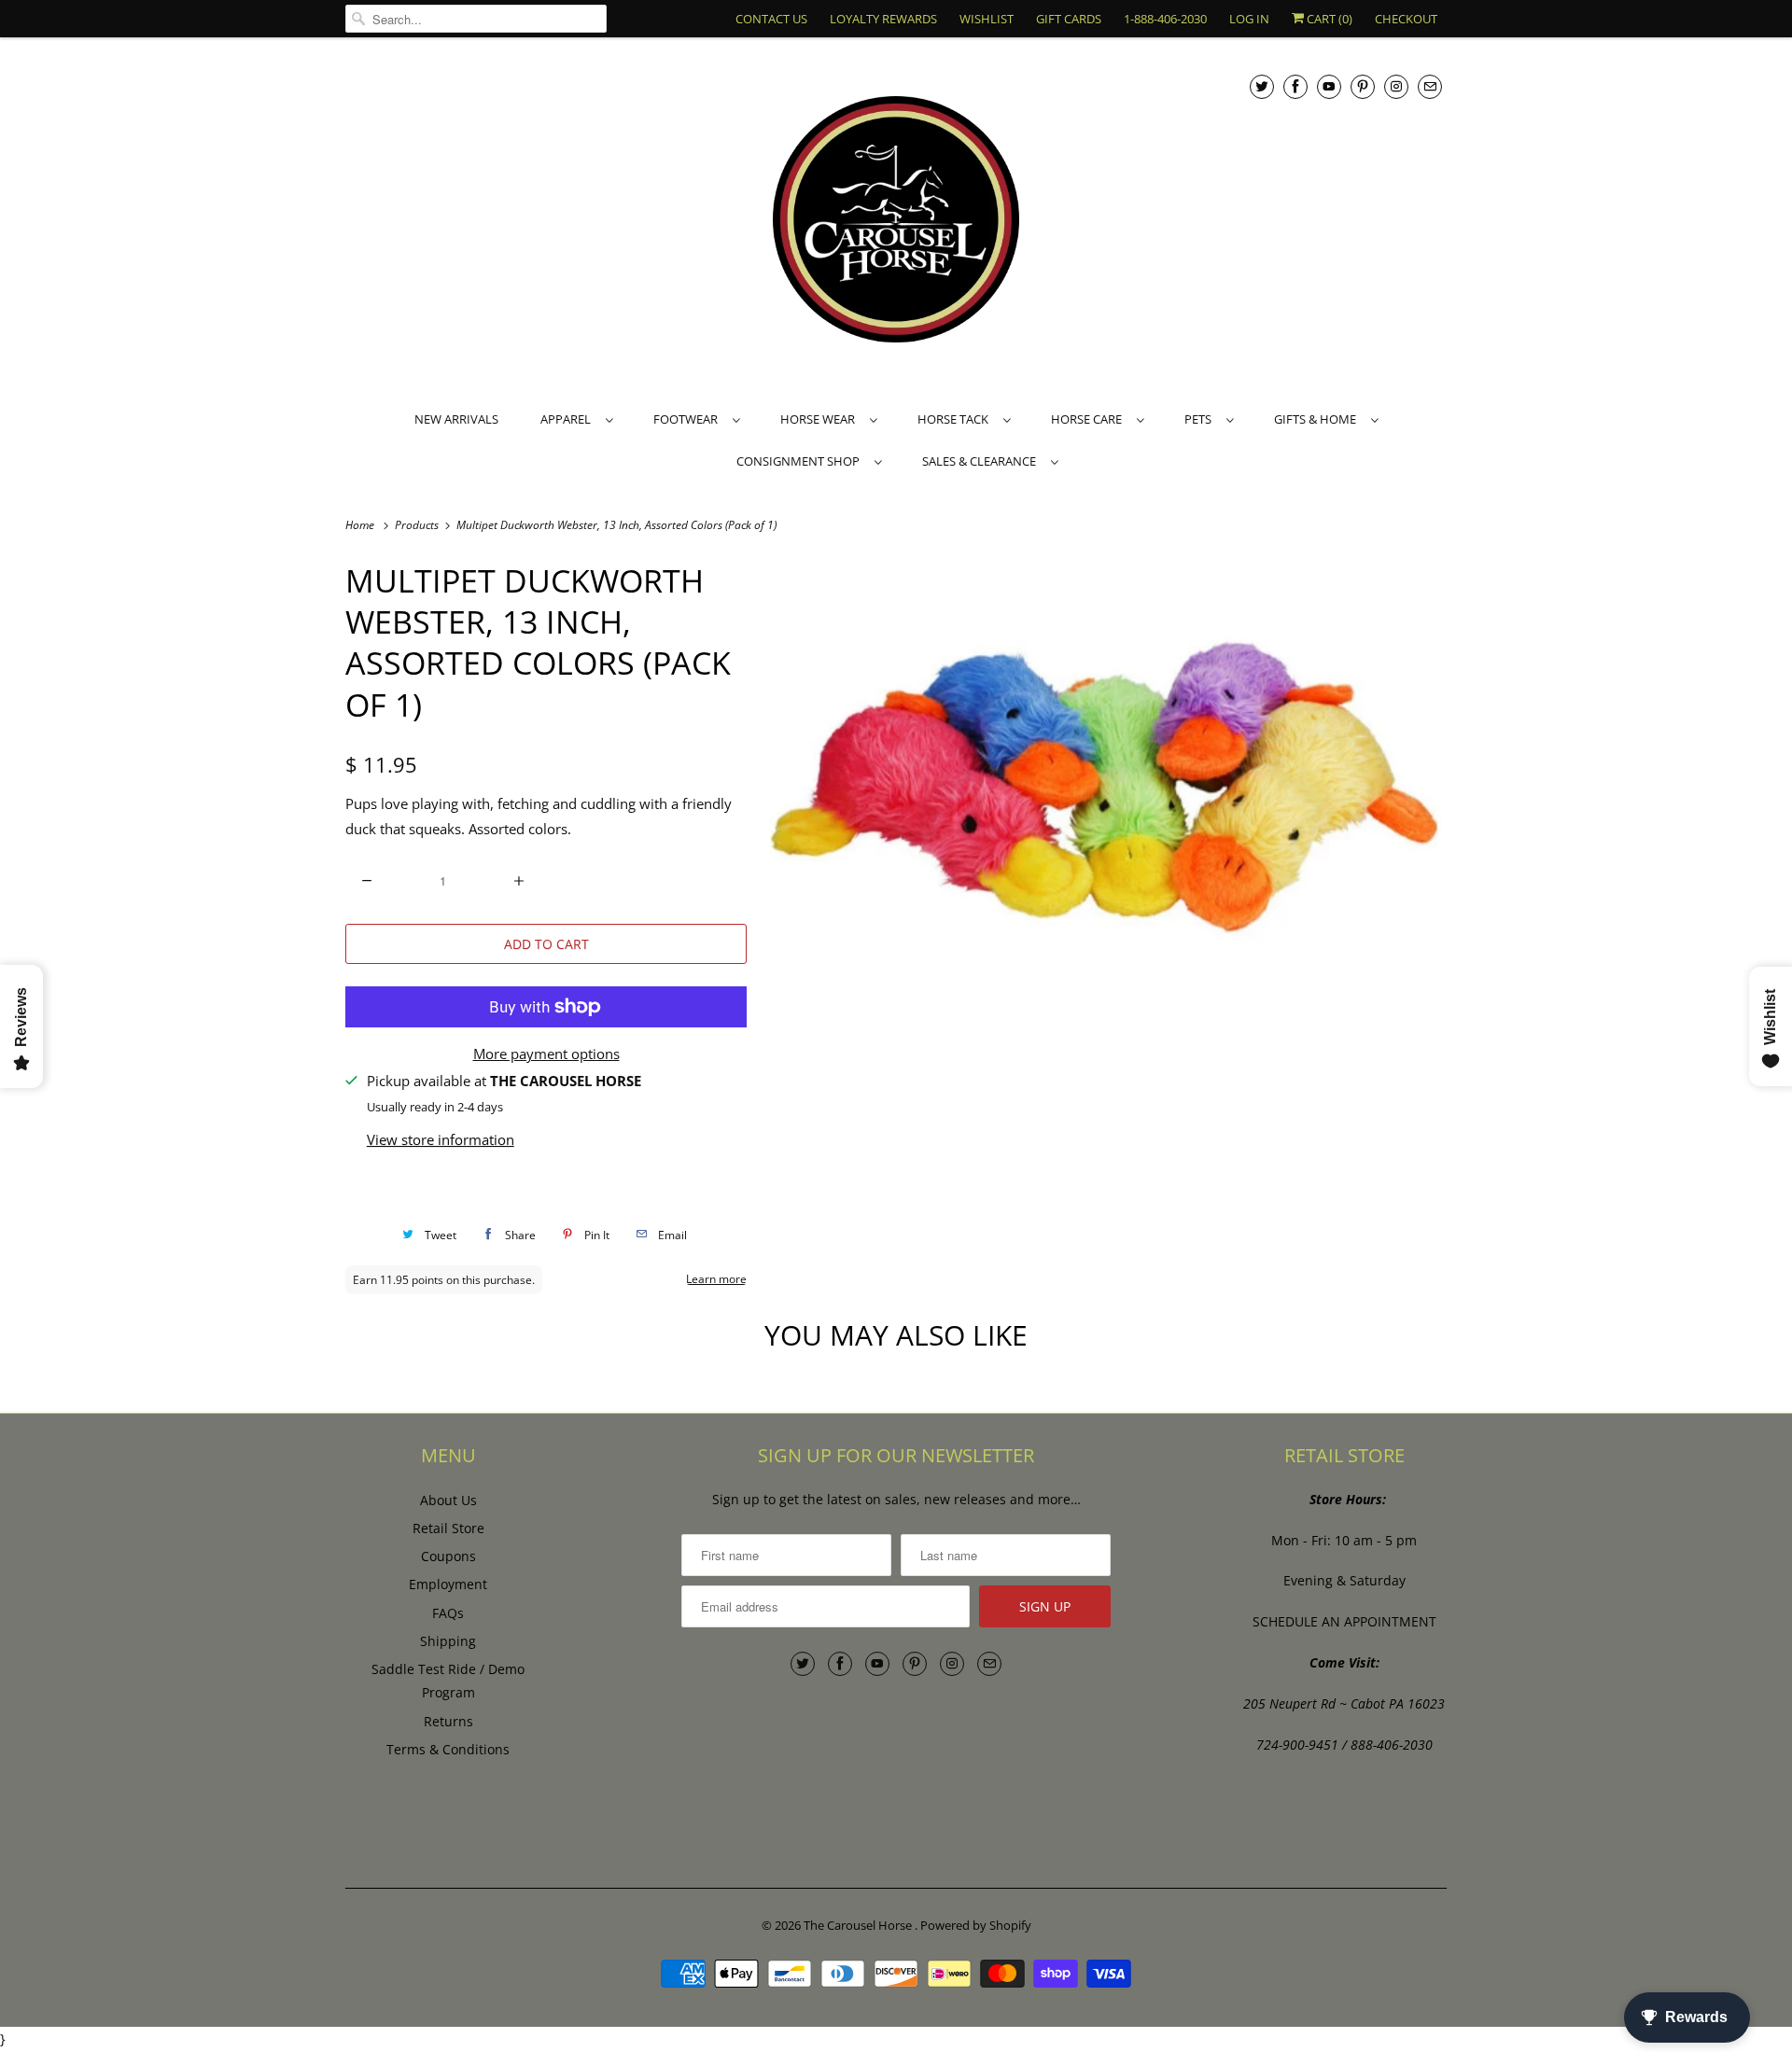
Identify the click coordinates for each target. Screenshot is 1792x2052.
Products (418, 525)
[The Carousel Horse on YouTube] (1329, 86)
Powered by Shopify (976, 1925)
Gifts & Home (1318, 419)
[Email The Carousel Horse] (1430, 86)
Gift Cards (1069, 19)
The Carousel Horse (859, 1925)
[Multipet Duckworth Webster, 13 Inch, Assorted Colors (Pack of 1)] (1106, 786)
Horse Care (1089, 419)
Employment (448, 1584)
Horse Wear (820, 419)
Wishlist (987, 19)
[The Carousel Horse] (896, 222)
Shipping (448, 1641)
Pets (1201, 419)
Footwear (688, 419)
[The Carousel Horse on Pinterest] (1363, 86)
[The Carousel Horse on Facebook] (1295, 86)
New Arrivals (456, 419)
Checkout (1406, 19)
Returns (448, 1721)
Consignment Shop (801, 461)
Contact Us (771, 19)
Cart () (1328, 19)
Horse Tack (956, 419)
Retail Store (448, 1528)
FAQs (448, 1613)
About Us (448, 1500)
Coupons (448, 1556)
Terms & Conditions (448, 1749)
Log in (1249, 19)
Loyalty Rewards (883, 19)
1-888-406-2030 (1165, 19)
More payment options (546, 1054)
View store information (441, 1139)
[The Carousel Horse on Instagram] (1396, 86)
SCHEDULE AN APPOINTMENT (1344, 1621)
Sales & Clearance (982, 461)
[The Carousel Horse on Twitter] (1262, 86)
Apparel (568, 419)
